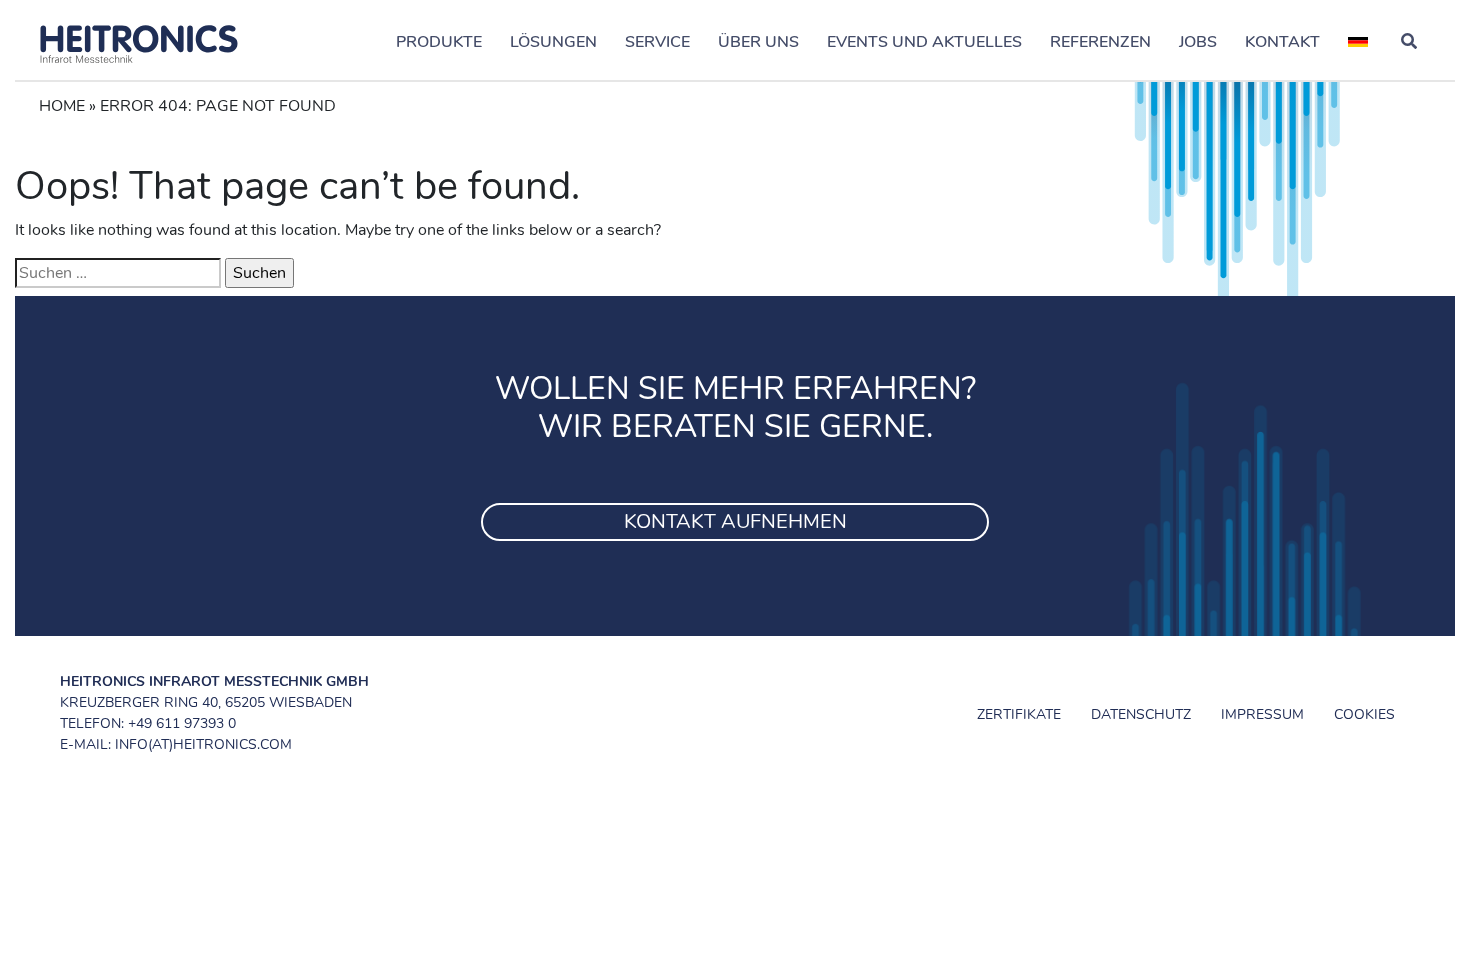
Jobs (1198, 42)
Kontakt (1282, 42)
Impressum (1262, 714)
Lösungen (553, 42)
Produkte (439, 42)
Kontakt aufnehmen (735, 521)
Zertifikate (1019, 714)
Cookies (1364, 714)
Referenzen (1100, 42)
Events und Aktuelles (924, 42)
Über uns (758, 42)
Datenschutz (1141, 714)
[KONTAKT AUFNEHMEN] (735, 497)
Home (62, 106)
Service (657, 42)
